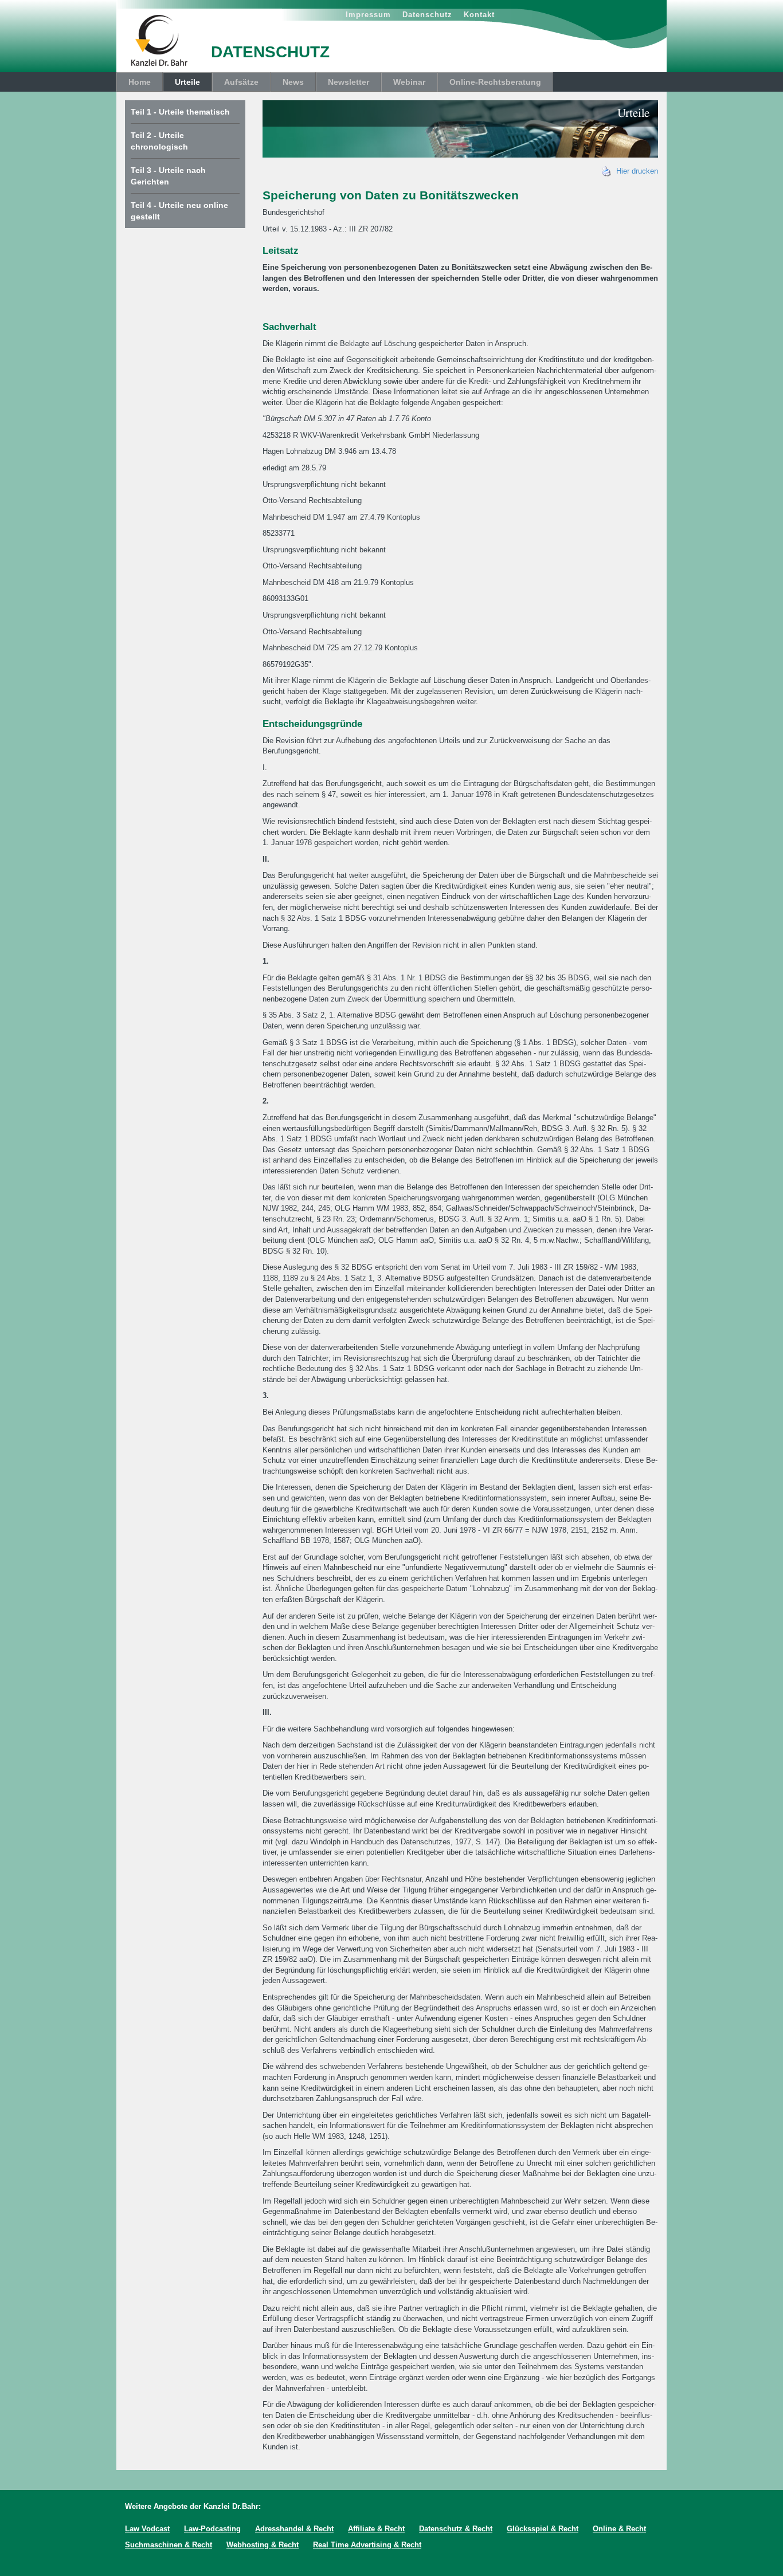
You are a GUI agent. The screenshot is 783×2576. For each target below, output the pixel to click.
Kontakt (479, 15)
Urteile (187, 82)
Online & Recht (619, 2529)
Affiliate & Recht (376, 2529)
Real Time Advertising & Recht (367, 2545)
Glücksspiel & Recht (543, 2529)
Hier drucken (635, 171)
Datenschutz (427, 15)
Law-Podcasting (212, 2529)
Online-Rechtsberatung (495, 82)
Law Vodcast (147, 2529)
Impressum (368, 15)
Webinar (409, 82)
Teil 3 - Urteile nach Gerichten (168, 176)
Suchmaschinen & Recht (169, 2545)
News (293, 82)
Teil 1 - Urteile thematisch (180, 112)
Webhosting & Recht (263, 2545)
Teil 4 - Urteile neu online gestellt (179, 211)
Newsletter (349, 82)
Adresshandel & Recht (294, 2529)
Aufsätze (241, 82)
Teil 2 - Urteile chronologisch (159, 141)
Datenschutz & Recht (456, 2529)
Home (140, 82)
